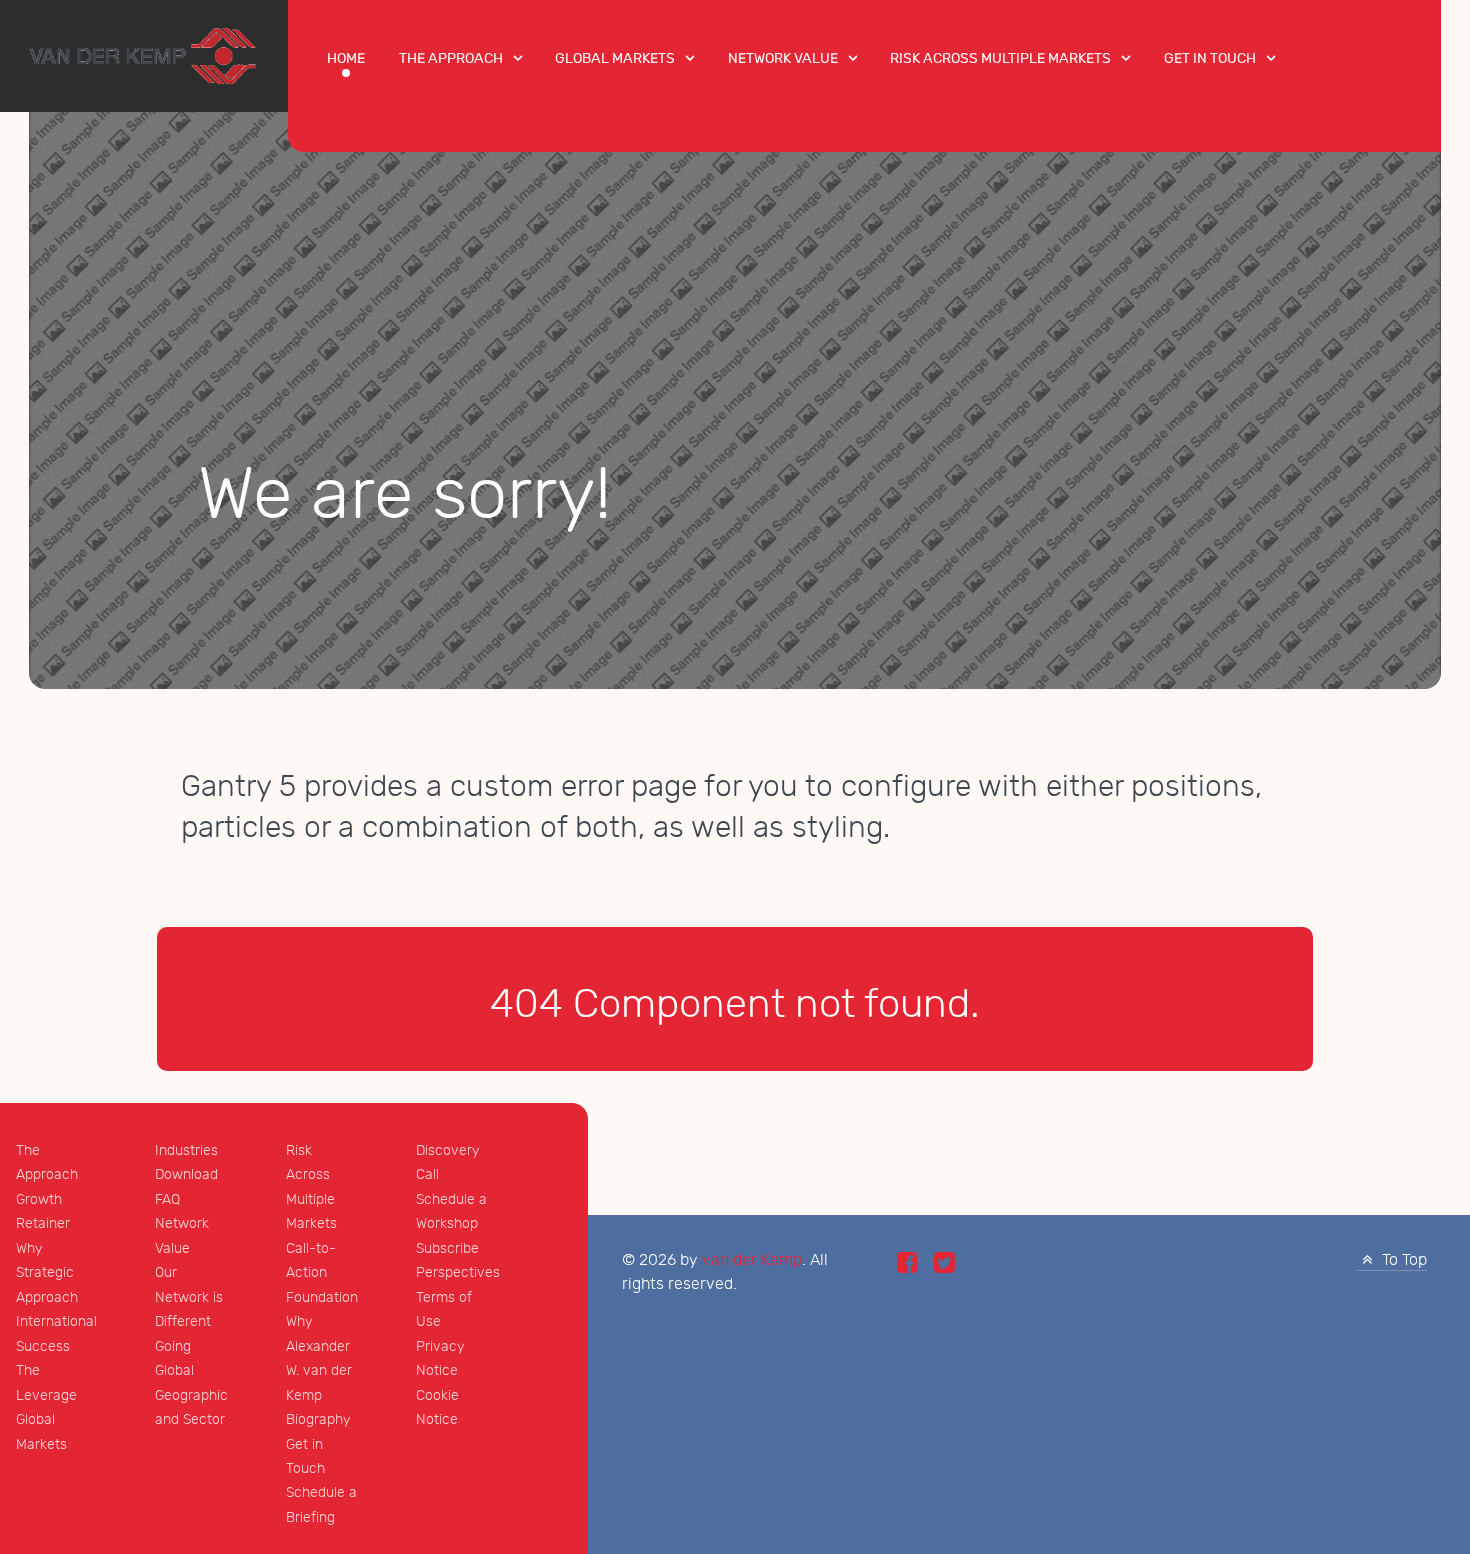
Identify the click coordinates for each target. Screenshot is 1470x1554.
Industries (186, 1150)
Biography (318, 1419)
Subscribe (447, 1248)
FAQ (167, 1199)
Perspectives (458, 1272)
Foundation (322, 1297)
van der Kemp (752, 1260)
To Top (1402, 1260)
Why (29, 1248)
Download (186, 1174)
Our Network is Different (189, 1297)
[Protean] (144, 54)
